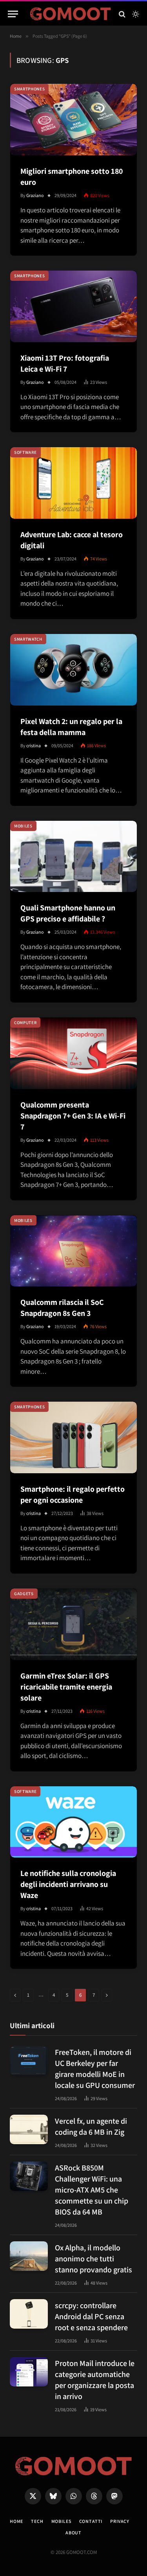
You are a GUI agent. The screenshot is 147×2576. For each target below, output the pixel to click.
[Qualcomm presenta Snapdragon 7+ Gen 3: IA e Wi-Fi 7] (73, 1053)
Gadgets (24, 1594)
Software (25, 452)
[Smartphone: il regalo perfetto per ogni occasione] (73, 1437)
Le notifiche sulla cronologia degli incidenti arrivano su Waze (68, 1884)
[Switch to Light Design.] (135, 14)
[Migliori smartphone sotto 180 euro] (73, 120)
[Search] (122, 14)
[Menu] (13, 14)
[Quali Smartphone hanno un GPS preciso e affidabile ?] (73, 857)
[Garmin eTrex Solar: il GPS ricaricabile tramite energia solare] (73, 1624)
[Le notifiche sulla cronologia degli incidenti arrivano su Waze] (73, 1822)
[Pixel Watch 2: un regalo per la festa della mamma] (73, 670)
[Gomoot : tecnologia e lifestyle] (71, 14)
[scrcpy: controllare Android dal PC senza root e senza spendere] (29, 2314)
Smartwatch (28, 639)
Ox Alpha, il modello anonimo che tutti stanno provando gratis (93, 2259)
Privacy (120, 2521)
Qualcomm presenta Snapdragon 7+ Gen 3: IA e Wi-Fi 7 (73, 1116)
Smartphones (29, 89)
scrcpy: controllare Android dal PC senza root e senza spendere (91, 2316)
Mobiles (23, 826)
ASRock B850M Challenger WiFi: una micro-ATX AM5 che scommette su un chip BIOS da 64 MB (92, 2190)
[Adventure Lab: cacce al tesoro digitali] (73, 483)
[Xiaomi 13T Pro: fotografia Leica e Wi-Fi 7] (73, 306)
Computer (25, 1023)
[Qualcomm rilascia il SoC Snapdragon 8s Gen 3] (73, 1251)
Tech (37, 2521)
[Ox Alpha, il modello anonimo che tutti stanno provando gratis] (29, 2256)
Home (16, 2521)
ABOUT (73, 2533)
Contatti (91, 2521)
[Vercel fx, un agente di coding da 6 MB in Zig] (29, 2129)
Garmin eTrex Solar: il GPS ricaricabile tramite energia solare (66, 1687)
